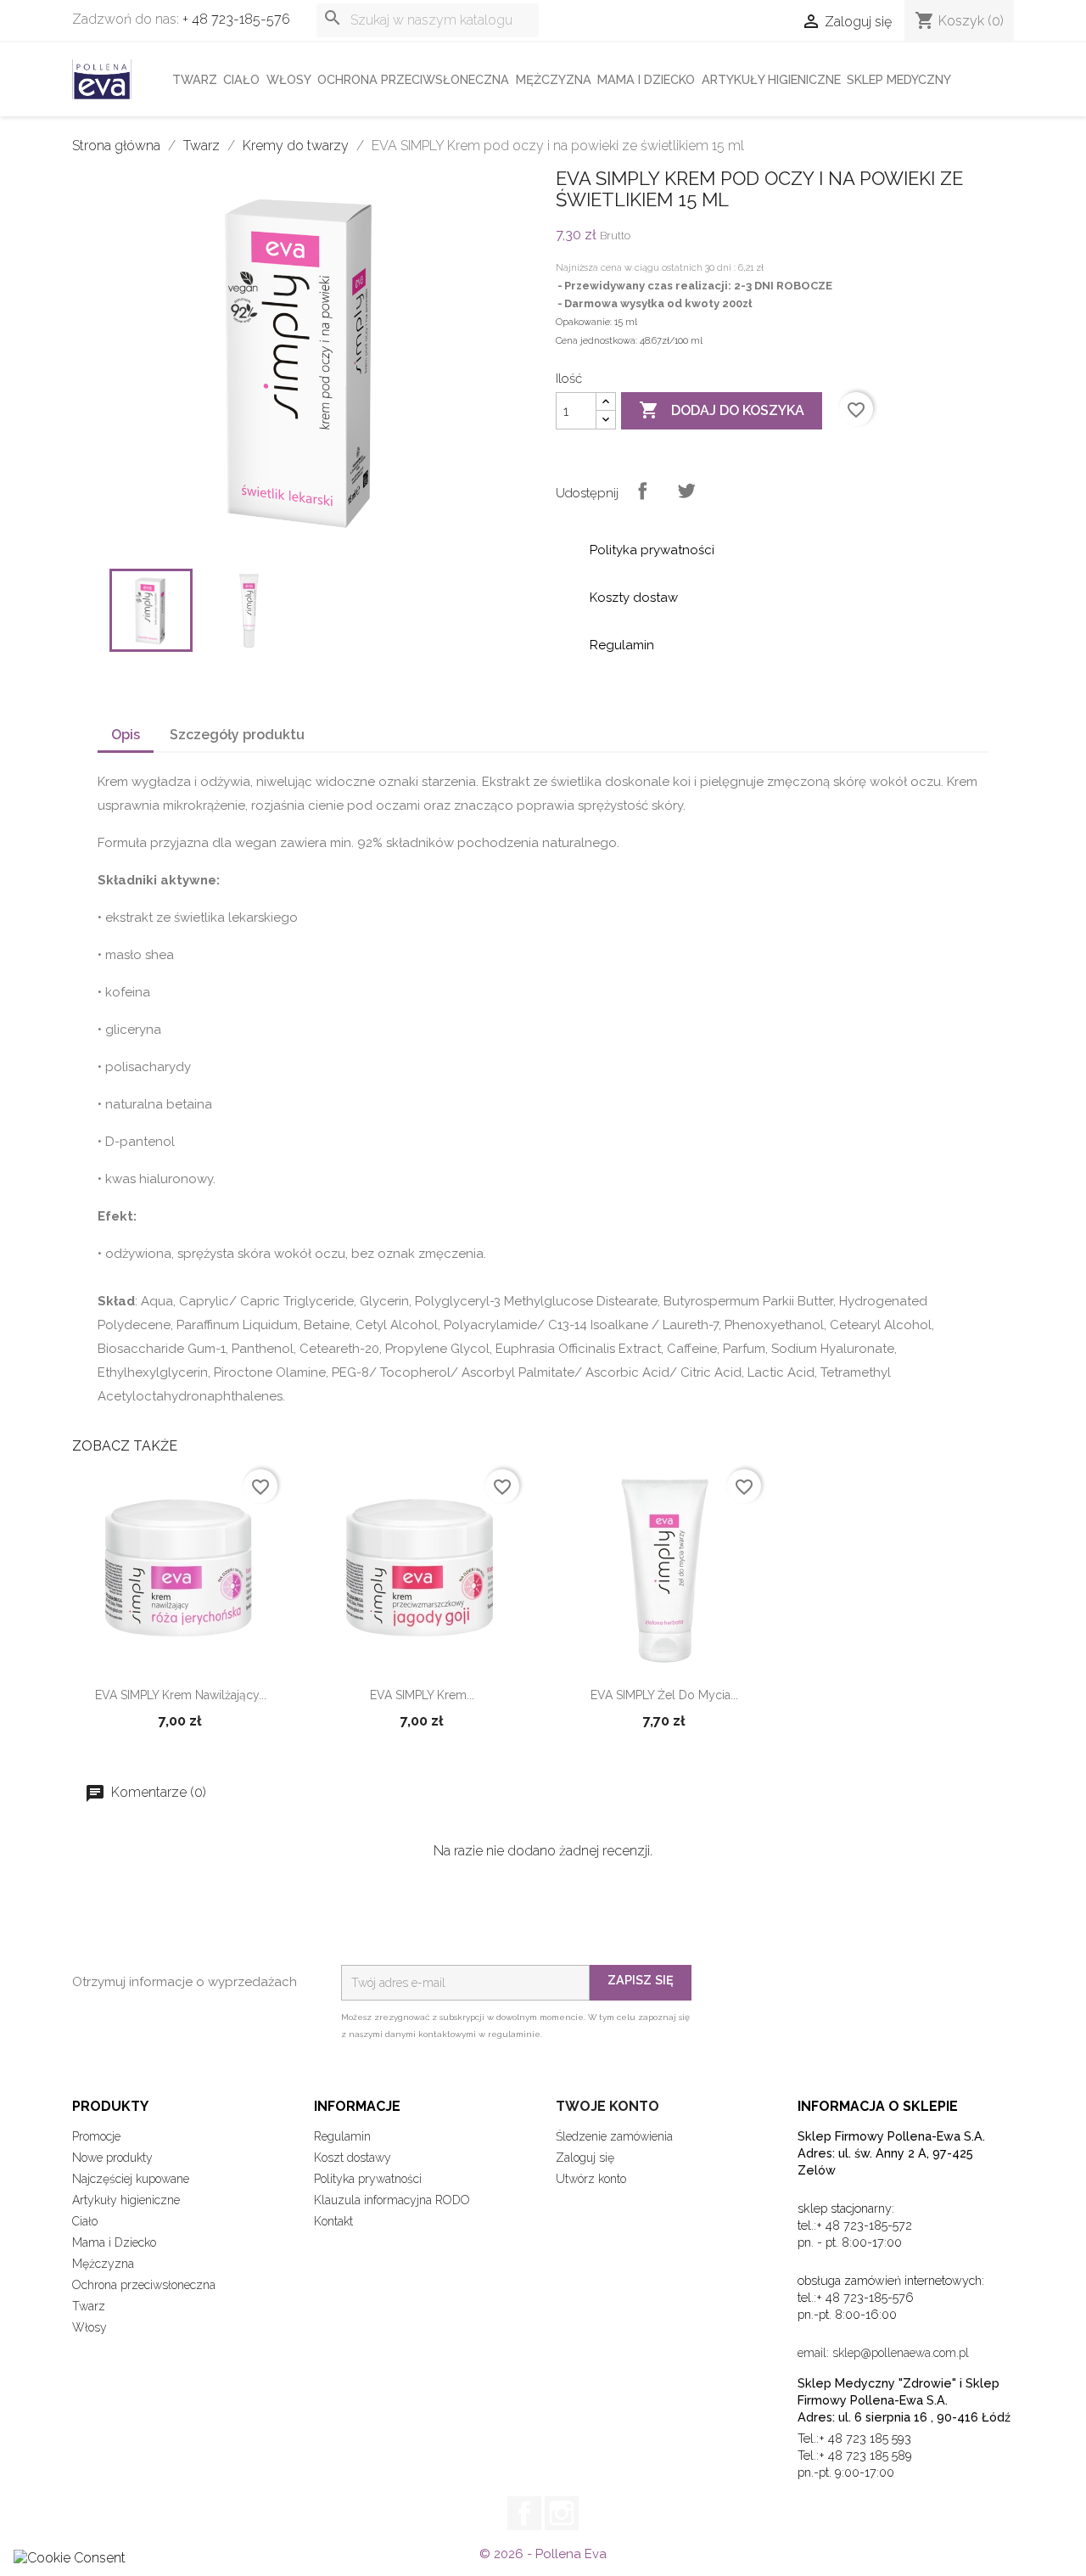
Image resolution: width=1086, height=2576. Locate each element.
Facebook (524, 2513)
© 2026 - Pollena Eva (543, 2554)
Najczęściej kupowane (131, 2179)
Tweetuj (686, 491)
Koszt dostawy (353, 2158)
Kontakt (333, 2221)
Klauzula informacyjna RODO (392, 2200)
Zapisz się (641, 1980)
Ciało (241, 79)
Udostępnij (642, 491)
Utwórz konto (591, 2179)
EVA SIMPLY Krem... (422, 1695)
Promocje (96, 2136)
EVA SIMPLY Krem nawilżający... (181, 1695)
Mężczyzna (554, 79)
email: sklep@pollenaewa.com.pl (883, 2353)
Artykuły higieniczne (771, 79)
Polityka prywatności (368, 2179)
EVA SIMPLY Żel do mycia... (664, 1695)
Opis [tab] (126, 735)
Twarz (195, 79)
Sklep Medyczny (899, 79)
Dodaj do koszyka (722, 410)
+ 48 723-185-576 (236, 19)
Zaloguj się (585, 2158)
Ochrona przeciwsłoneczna (413, 79)
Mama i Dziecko (646, 79)
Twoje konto (607, 2106)
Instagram (562, 2513)
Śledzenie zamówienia (614, 2136)
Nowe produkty (112, 2158)
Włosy (289, 79)
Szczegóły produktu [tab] (237, 735)
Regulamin (342, 2136)
